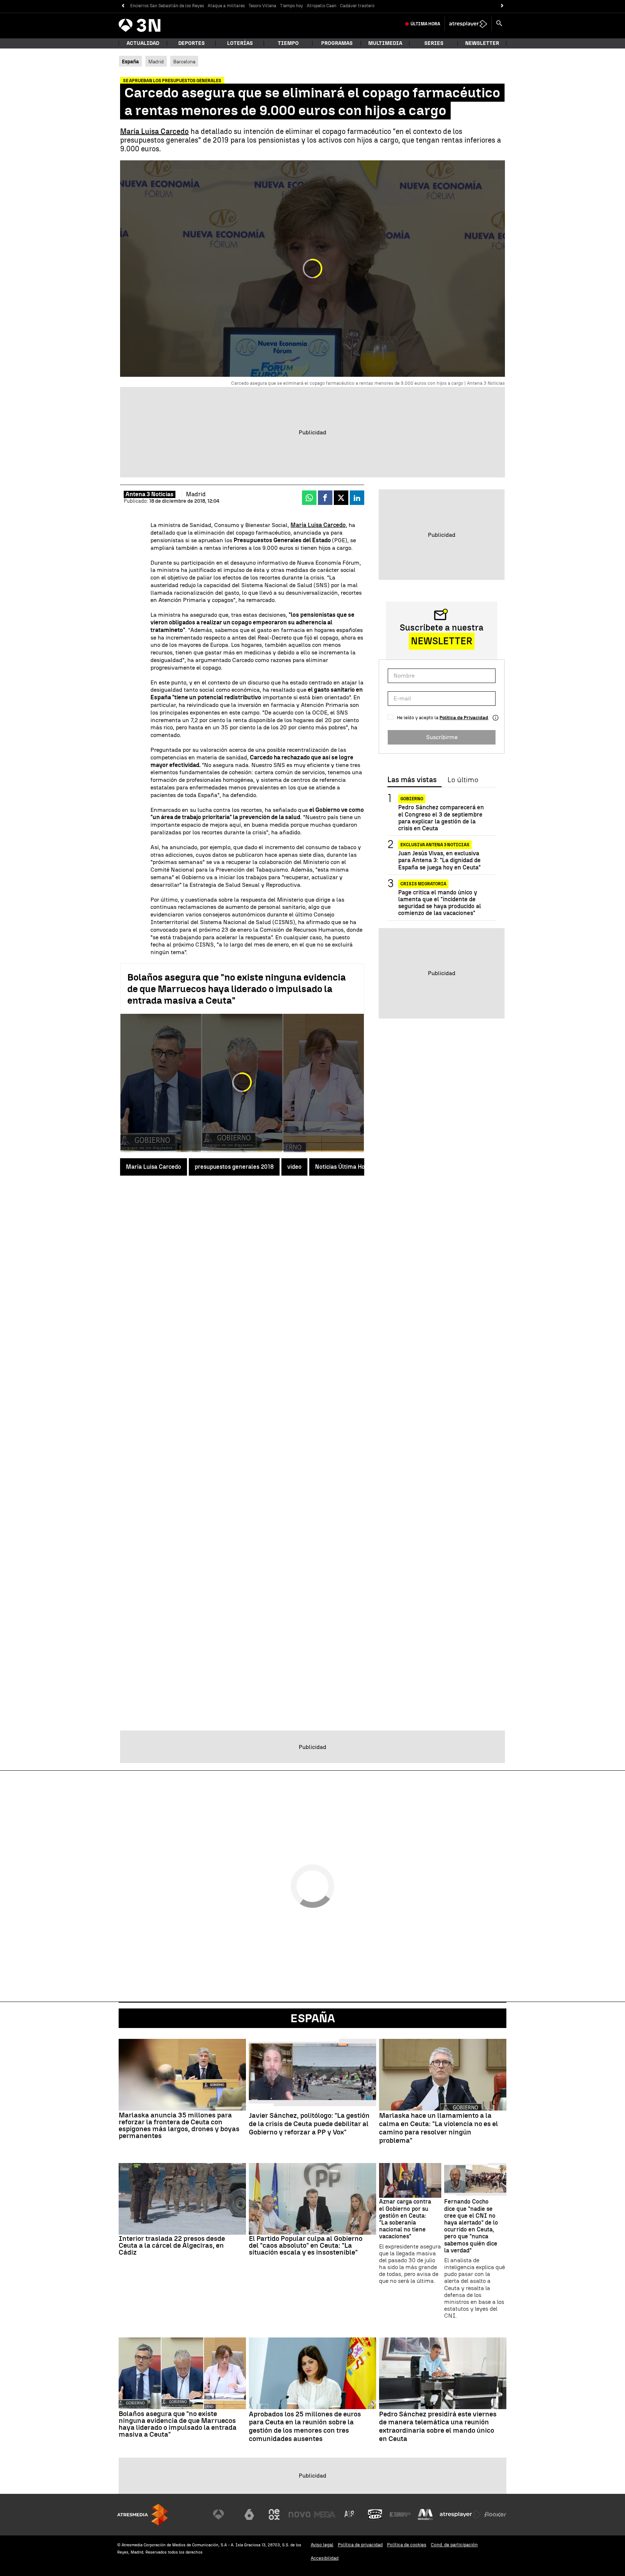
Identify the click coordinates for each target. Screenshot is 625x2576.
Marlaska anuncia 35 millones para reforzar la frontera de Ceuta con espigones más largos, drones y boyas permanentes (179, 2125)
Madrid (156, 62)
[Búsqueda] (499, 24)
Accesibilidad (325, 2558)
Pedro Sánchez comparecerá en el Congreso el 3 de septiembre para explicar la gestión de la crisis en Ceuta (441, 818)
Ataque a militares (226, 6)
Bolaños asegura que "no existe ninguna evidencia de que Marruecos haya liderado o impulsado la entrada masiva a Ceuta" (237, 989)
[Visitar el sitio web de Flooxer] (495, 2514)
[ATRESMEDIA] (143, 2515)
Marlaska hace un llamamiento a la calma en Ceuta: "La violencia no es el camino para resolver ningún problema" (439, 2128)
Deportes (192, 43)
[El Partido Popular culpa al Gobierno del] (312, 2199)
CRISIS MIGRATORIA (423, 884)
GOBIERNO (412, 799)
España (313, 2018)
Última (425, 24)
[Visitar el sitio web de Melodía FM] (425, 2514)
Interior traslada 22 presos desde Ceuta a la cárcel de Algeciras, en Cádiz (172, 2245)
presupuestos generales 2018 (234, 1167)
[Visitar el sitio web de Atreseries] (350, 2514)
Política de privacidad (360, 2545)
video (294, 1167)
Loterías (240, 43)
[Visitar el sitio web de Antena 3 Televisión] (224, 2514)
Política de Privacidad (464, 718)
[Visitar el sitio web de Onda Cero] (375, 2514)
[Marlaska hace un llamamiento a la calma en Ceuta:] (443, 2075)
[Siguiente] (502, 6)
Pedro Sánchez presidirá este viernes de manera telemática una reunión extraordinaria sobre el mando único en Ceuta (438, 2427)
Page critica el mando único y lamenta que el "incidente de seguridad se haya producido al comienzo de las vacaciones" (440, 903)
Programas (337, 43)
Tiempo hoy (292, 6)
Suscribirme (442, 737)
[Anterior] (123, 6)
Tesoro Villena (262, 6)
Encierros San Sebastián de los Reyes (167, 6)
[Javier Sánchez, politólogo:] (312, 2075)
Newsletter (482, 43)
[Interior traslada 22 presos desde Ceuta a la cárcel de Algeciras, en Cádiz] (182, 2199)
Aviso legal (322, 2545)
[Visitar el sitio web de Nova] (299, 2514)
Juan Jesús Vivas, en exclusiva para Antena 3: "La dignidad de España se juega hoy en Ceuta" (439, 860)
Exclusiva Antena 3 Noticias (435, 845)
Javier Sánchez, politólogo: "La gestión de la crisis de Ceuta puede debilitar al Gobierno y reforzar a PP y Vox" (309, 2124)
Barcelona (184, 62)
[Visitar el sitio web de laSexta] (249, 2514)
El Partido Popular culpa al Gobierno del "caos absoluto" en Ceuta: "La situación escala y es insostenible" (306, 2245)
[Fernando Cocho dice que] (475, 2181)
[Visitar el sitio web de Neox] (274, 2514)
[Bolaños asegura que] (182, 2373)
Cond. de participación (454, 2545)
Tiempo (288, 43)
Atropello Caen (322, 6)
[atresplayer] (468, 24)
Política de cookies (407, 2545)
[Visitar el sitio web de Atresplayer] (460, 2514)
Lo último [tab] (463, 780)
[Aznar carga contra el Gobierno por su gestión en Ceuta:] (410, 2181)
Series (434, 43)
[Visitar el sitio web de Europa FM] (400, 2514)
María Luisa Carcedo (154, 131)
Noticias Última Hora (343, 1167)
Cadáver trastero (357, 6)
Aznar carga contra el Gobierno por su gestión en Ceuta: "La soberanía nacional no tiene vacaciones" (405, 2219)
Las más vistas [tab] (412, 780)
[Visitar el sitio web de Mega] (325, 2514)
